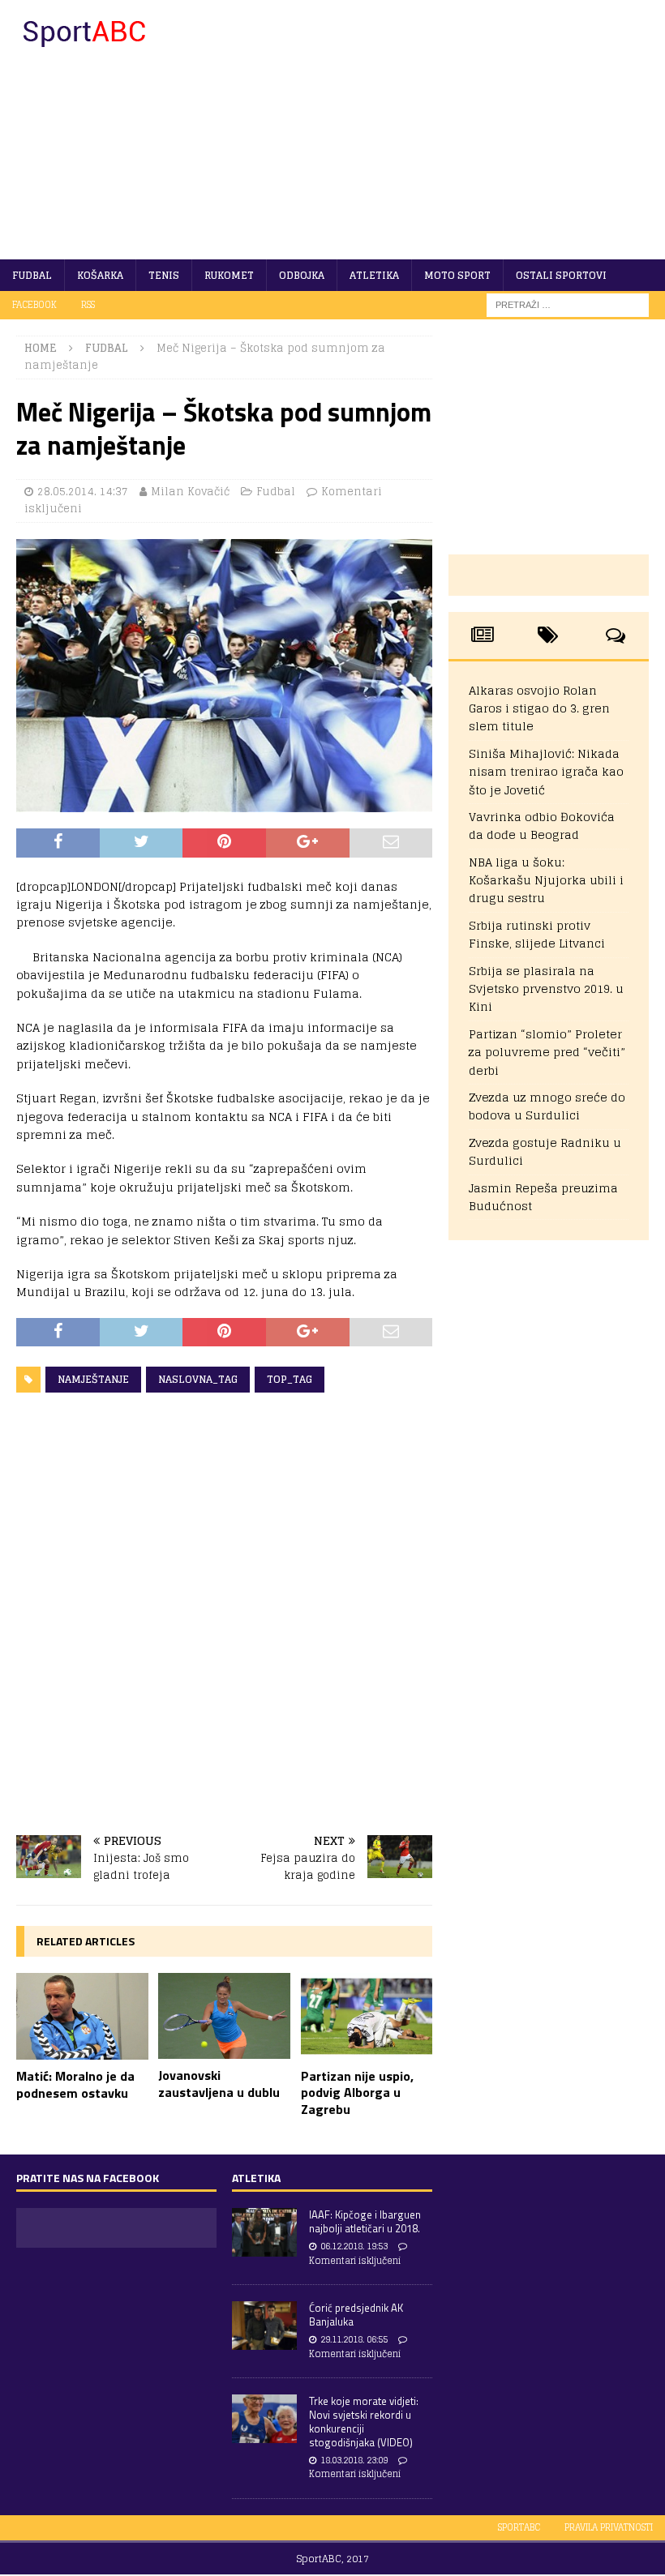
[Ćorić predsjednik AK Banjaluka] (264, 2326)
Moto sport (457, 275)
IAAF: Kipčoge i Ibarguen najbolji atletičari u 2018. (365, 2221)
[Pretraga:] (568, 304)
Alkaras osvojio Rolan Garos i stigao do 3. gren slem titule (539, 708)
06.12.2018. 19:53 (354, 2246)
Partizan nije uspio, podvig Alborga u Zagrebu (357, 2093)
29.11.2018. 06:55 (354, 2339)
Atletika (374, 275)
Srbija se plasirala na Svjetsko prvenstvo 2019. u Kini (546, 989)
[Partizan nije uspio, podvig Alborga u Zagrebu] (367, 2016)
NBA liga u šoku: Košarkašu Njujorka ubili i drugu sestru (546, 880)
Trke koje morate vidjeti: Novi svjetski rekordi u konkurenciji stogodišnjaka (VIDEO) (364, 2422)
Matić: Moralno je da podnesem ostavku (75, 2084)
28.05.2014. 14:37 (83, 492)
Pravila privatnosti (609, 2527)
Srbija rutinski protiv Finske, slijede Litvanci (537, 934)
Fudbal (32, 275)
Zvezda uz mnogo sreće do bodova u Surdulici (547, 1106)
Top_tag (290, 1379)
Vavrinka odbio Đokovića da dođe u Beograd (542, 826)
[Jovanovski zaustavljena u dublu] (224, 2016)
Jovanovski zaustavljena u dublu (219, 2084)
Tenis (164, 275)
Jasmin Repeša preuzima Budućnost (543, 1197)
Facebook (34, 305)
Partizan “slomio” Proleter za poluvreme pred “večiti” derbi (547, 1052)
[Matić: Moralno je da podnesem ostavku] (82, 2016)
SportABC (519, 2527)
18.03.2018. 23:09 (354, 2460)
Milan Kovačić (190, 492)
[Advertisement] (446, 130)
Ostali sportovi (561, 275)
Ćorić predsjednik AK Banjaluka (356, 2315)
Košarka (100, 275)
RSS (88, 305)
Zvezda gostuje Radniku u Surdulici (545, 1151)
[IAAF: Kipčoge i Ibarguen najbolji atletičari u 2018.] (264, 2232)
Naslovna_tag (198, 1379)
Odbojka (302, 275)
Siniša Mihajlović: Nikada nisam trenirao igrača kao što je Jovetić (546, 772)
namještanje (93, 1379)
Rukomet (229, 275)
